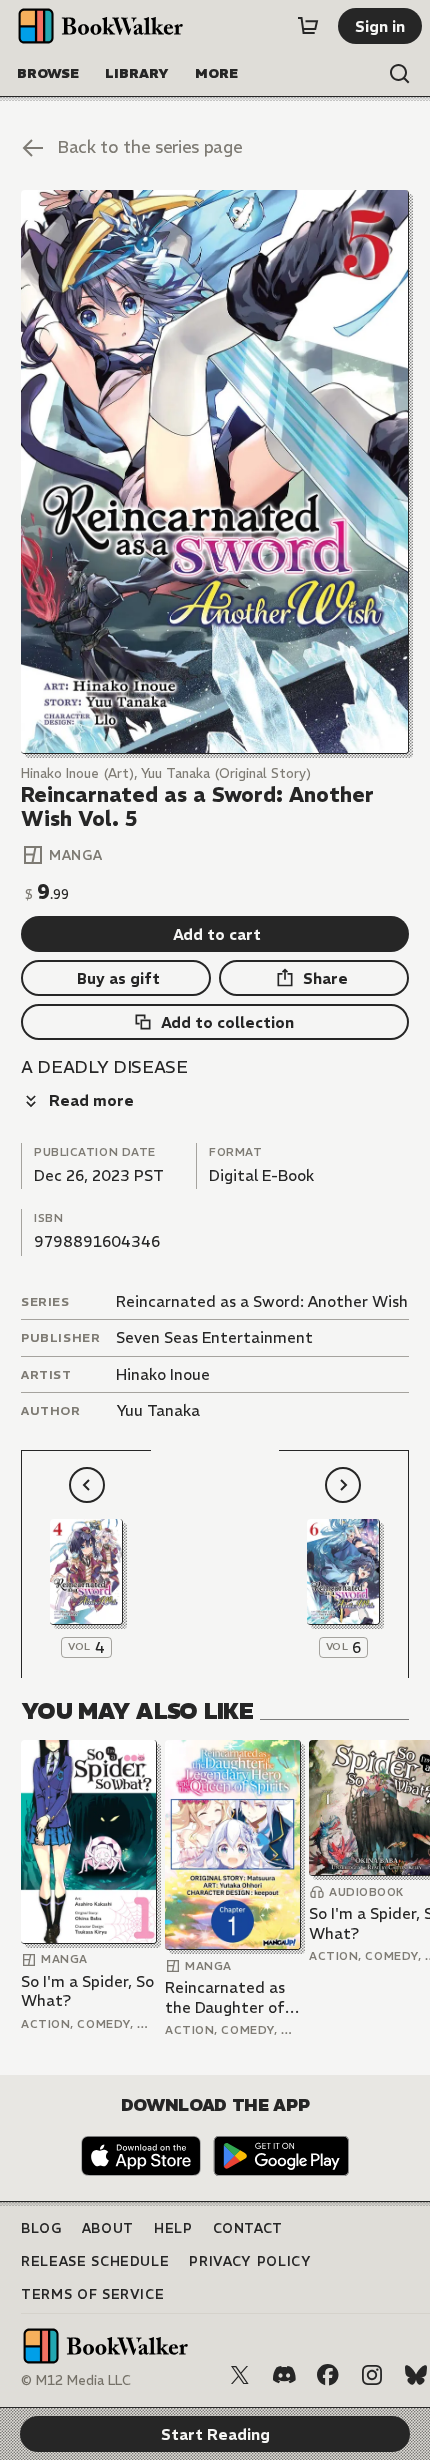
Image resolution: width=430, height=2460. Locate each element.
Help (173, 2228)
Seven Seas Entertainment (214, 1337)
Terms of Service (92, 2294)
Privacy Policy (250, 2261)
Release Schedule (95, 2261)
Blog (41, 2228)
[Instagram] (372, 2375)
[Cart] (308, 26)
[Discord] (284, 2375)
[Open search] (400, 74)
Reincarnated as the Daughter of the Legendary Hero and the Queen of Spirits (225, 1997)
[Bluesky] (416, 2375)
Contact (248, 2228)
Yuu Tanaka (158, 1410)
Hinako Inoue (163, 1374)
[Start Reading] (215, 472)
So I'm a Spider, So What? (87, 1991)
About (108, 2228)
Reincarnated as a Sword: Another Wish (262, 1301)
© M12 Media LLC (76, 2380)
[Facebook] (328, 2375)
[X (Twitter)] (240, 2375)
